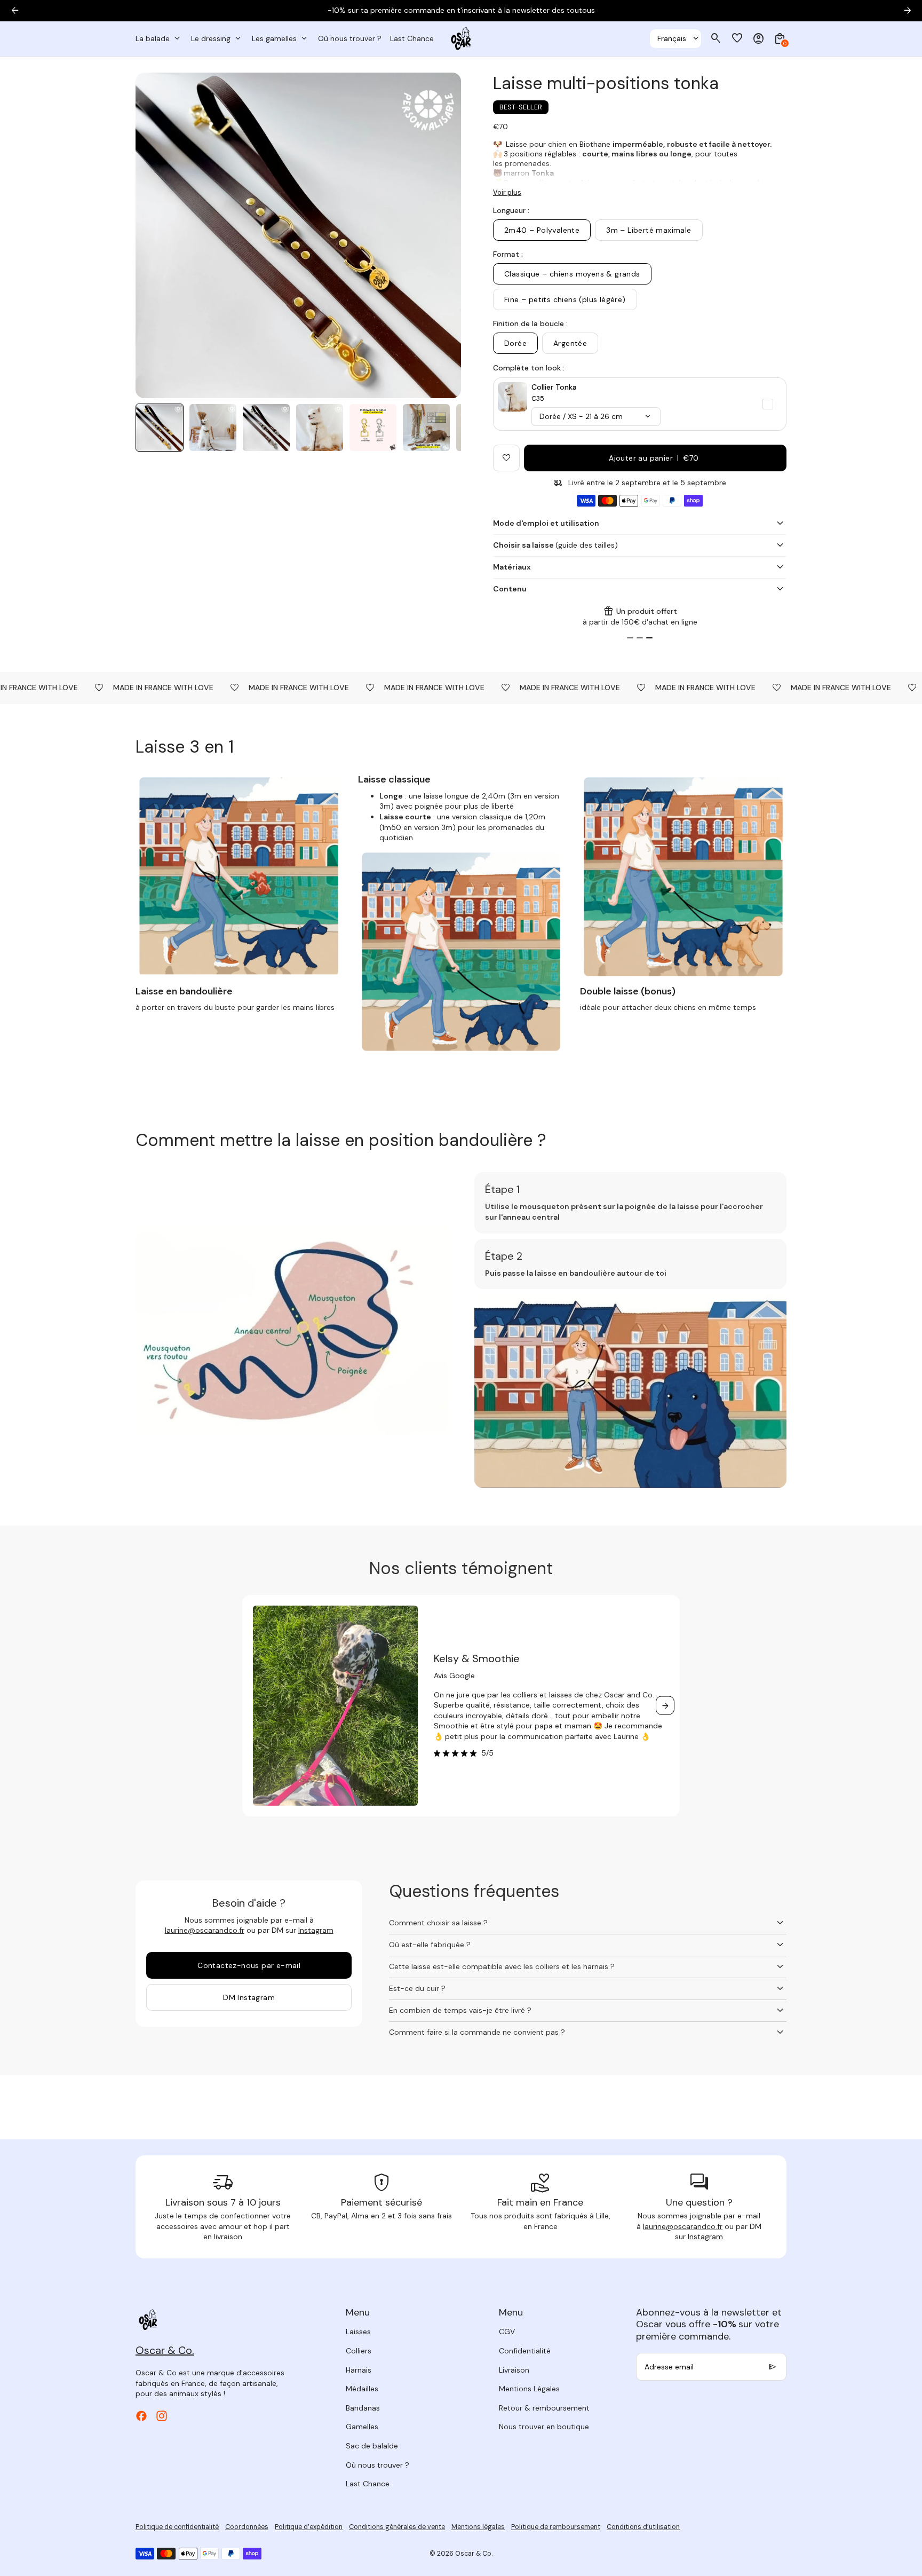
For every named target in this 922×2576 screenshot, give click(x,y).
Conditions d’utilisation (643, 2527)
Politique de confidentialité (177, 2527)
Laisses (358, 2332)
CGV (507, 2332)
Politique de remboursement (556, 2527)
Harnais (359, 2370)
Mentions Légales (529, 2389)
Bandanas (363, 2408)
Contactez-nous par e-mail (249, 1965)
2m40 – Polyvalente (542, 230)
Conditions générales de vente (397, 2527)
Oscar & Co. (474, 2554)
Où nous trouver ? (377, 2465)
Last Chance (368, 2484)
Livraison (514, 2370)
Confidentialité (525, 2351)
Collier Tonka (554, 387)
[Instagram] (162, 2416)
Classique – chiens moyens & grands (572, 274)
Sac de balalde (372, 2446)
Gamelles (362, 2427)
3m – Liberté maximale (649, 230)
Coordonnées (247, 2527)
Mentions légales (478, 2527)
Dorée (515, 343)
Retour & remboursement (544, 2408)
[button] (160, 428)
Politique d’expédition (309, 2527)
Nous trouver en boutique (544, 2427)
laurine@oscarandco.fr (205, 1930)
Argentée (570, 343)
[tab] (630, 638)
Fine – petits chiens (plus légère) (565, 299)
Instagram (316, 1930)
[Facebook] (141, 2416)
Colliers (359, 2351)
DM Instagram (249, 1997)
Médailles (362, 2389)
